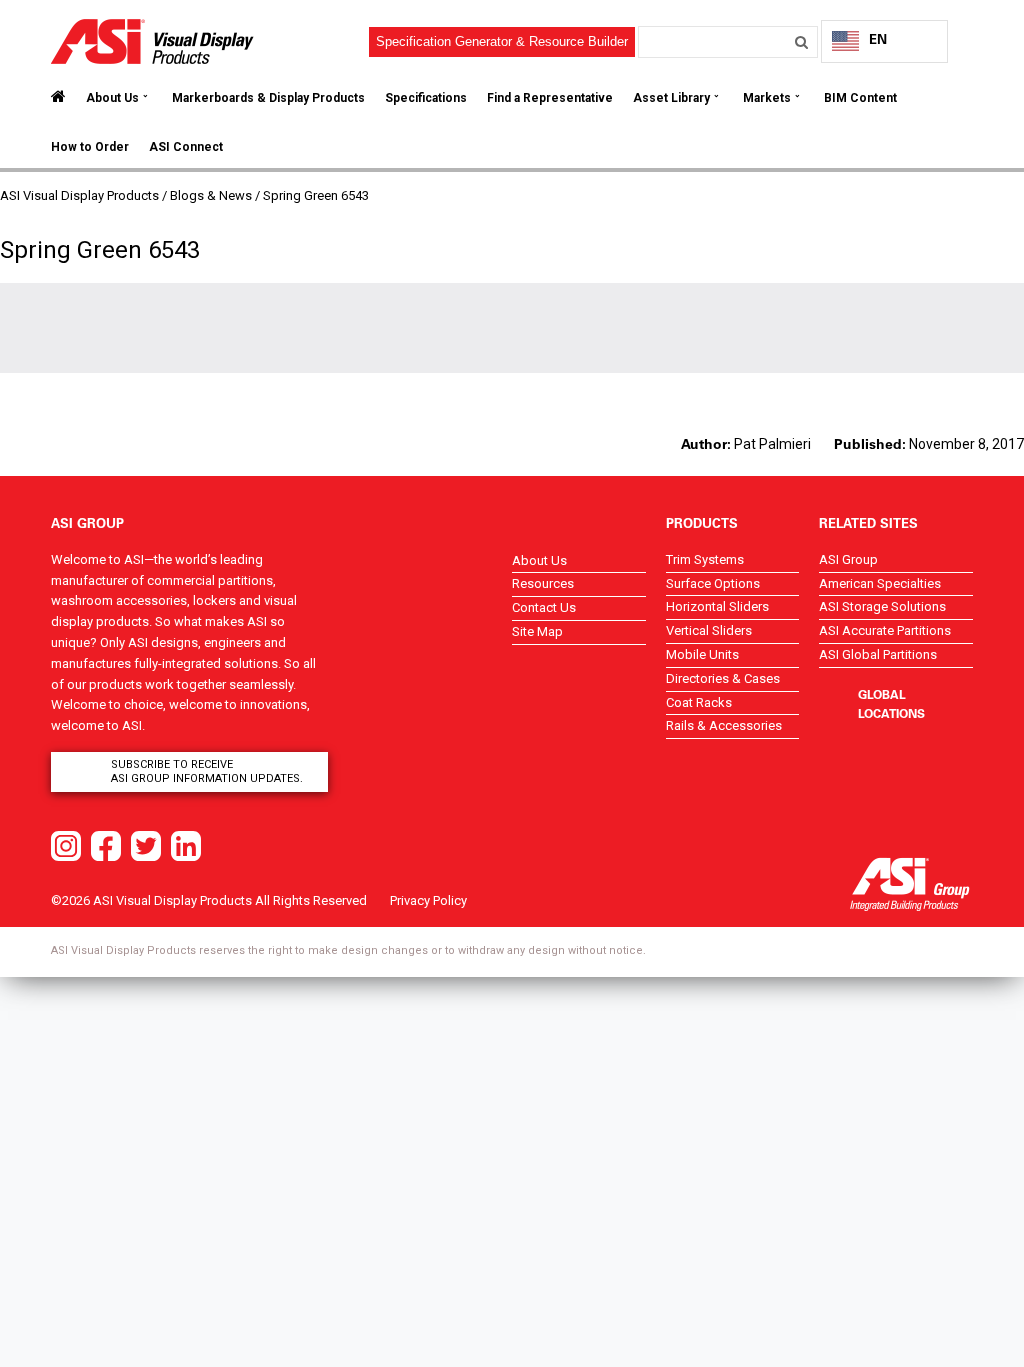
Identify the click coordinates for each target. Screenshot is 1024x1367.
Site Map (537, 631)
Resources (543, 583)
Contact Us (544, 607)
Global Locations (891, 703)
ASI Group (848, 559)
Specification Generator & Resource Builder (502, 41)
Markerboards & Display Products (268, 98)
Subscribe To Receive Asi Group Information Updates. (207, 771)
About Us (112, 98)
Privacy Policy (428, 900)
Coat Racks (699, 702)
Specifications (426, 98)
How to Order (90, 147)
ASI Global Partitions (878, 654)
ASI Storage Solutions (882, 606)
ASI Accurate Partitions (885, 630)
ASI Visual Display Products (79, 195)
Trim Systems (705, 559)
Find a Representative (550, 98)
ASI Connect (186, 147)
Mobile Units (702, 654)
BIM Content (860, 98)
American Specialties (880, 583)
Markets (767, 98)
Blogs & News (211, 195)
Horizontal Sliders (717, 606)
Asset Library (671, 98)
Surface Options (713, 583)
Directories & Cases (723, 678)
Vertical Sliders (709, 630)
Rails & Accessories (724, 725)
